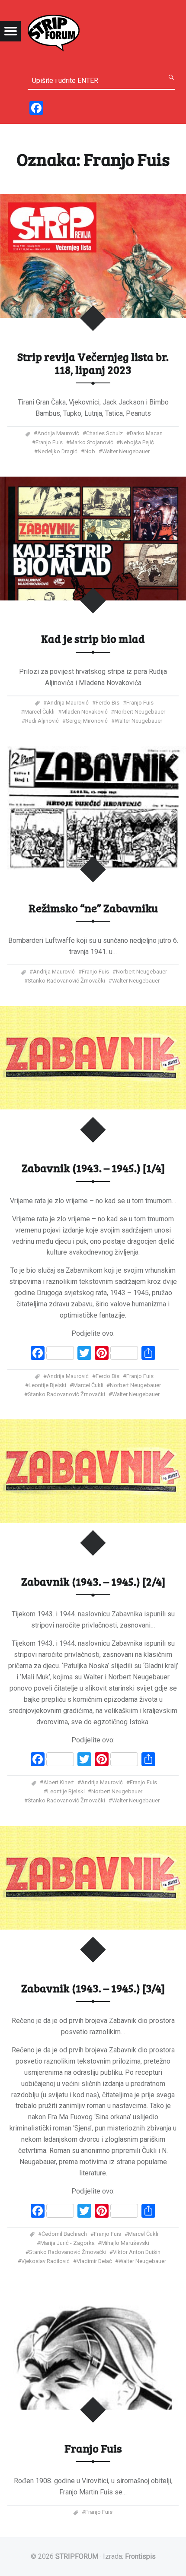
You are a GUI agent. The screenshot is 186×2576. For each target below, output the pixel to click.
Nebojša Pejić (137, 442)
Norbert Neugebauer (140, 712)
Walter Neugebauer (126, 451)
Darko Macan (146, 433)
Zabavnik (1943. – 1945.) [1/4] (93, 1168)
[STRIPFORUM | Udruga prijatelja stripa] (54, 32)
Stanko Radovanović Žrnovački (66, 981)
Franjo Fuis (49, 442)
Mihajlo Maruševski (125, 2243)
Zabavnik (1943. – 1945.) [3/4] (93, 1988)
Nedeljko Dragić (58, 451)
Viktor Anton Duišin (137, 2252)
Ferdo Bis (107, 703)
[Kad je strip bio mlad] (93, 482)
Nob (90, 451)
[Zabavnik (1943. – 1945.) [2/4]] (93, 1424)
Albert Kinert (59, 1782)
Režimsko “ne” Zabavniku (93, 908)
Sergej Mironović (87, 721)
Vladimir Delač (94, 2261)
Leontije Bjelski (47, 1385)
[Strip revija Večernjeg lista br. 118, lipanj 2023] (93, 200)
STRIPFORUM (77, 2556)
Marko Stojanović (91, 442)
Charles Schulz (104, 433)
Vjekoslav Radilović (45, 2261)
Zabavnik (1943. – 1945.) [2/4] (93, 1581)
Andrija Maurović (58, 433)
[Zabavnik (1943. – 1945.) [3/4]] (93, 1831)
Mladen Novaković (85, 712)
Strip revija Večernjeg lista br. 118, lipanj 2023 (93, 363)
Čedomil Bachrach (64, 2234)
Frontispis (140, 2556)
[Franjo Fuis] (93, 2291)
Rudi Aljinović (42, 721)
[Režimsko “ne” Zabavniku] (93, 751)
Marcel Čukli (39, 712)
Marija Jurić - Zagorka (67, 2243)
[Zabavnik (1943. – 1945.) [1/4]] (93, 1011)
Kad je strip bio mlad (93, 638)
